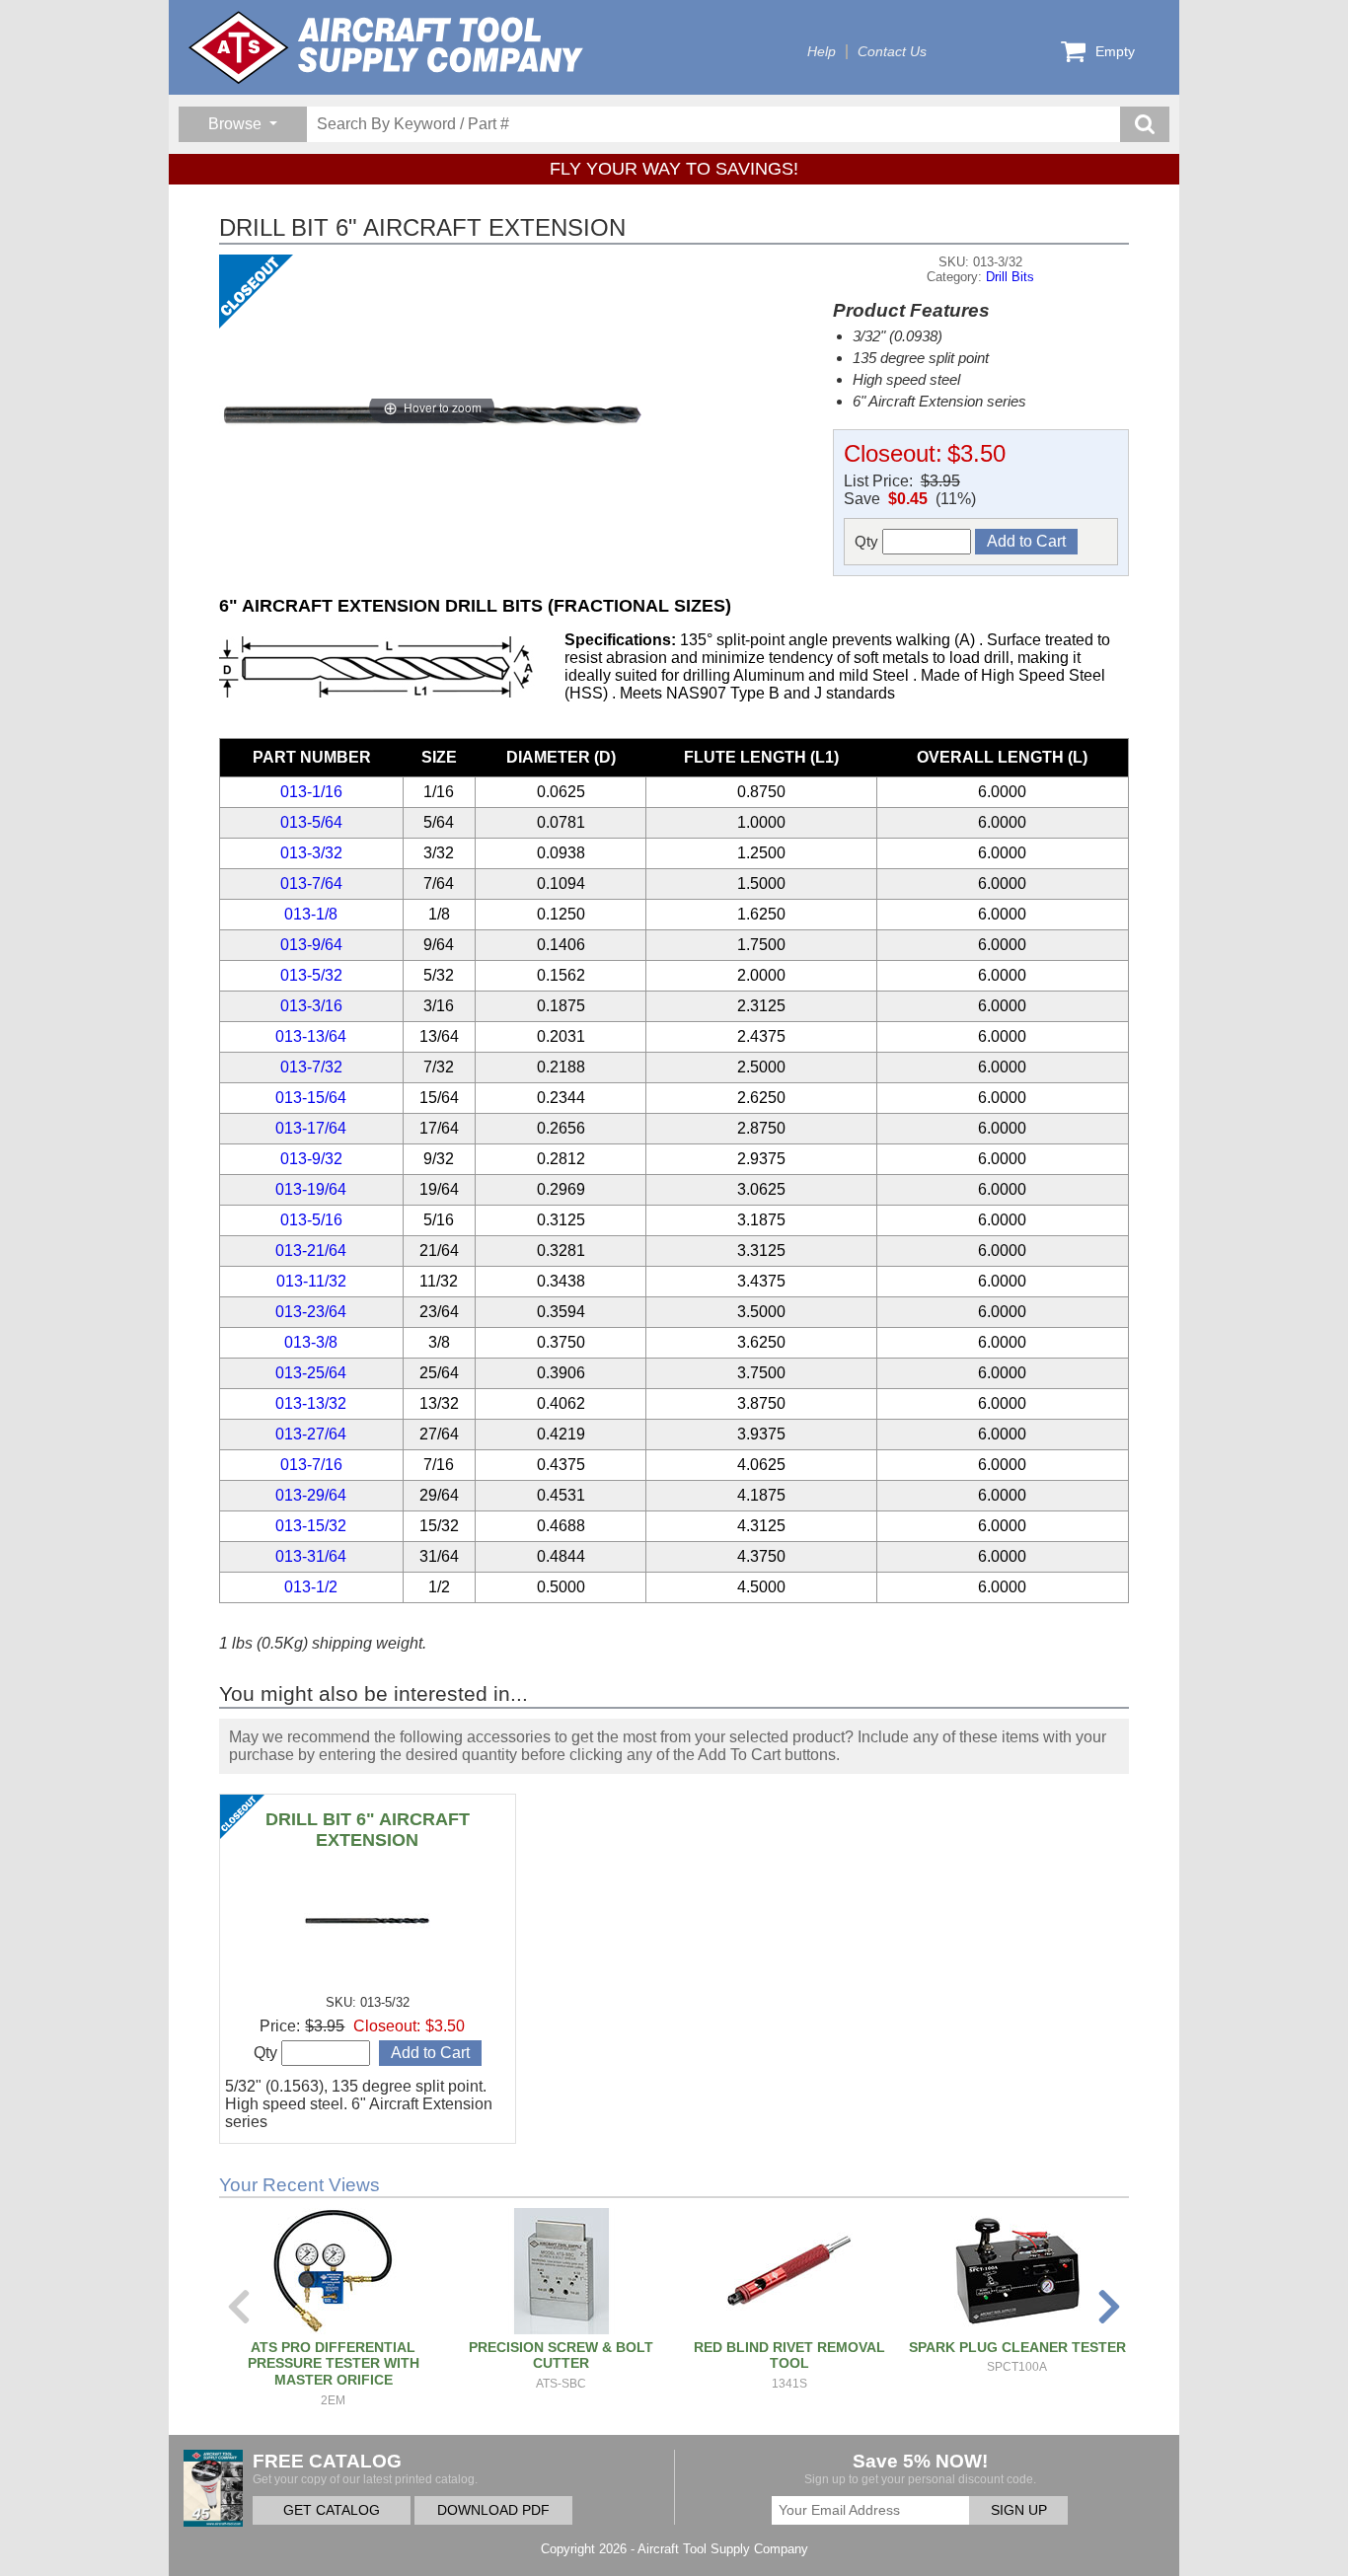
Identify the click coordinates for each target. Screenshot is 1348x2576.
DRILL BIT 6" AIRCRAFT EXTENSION (368, 1830)
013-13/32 (311, 1403)
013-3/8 (311, 1342)
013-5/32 (311, 975)
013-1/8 (311, 914)
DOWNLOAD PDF (493, 2510)
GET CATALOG (332, 2510)
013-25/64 (311, 1373)
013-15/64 (311, 1098)
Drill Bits (1010, 277)
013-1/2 (311, 1587)
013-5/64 (311, 822)
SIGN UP (1019, 2510)
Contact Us (892, 52)
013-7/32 (311, 1067)
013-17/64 (311, 1128)
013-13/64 (311, 1036)
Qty (868, 541)
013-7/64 (311, 883)
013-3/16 (311, 1006)
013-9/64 (311, 945)
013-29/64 (311, 1495)
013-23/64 (311, 1312)
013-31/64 (311, 1556)
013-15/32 (311, 1526)
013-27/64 (311, 1434)
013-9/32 (311, 1159)
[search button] (1145, 124)
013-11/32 (311, 1281)
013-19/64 (311, 1189)
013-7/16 (311, 1465)
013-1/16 (311, 792)
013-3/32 (311, 853)
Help (822, 52)
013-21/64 (311, 1251)
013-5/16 (311, 1220)
